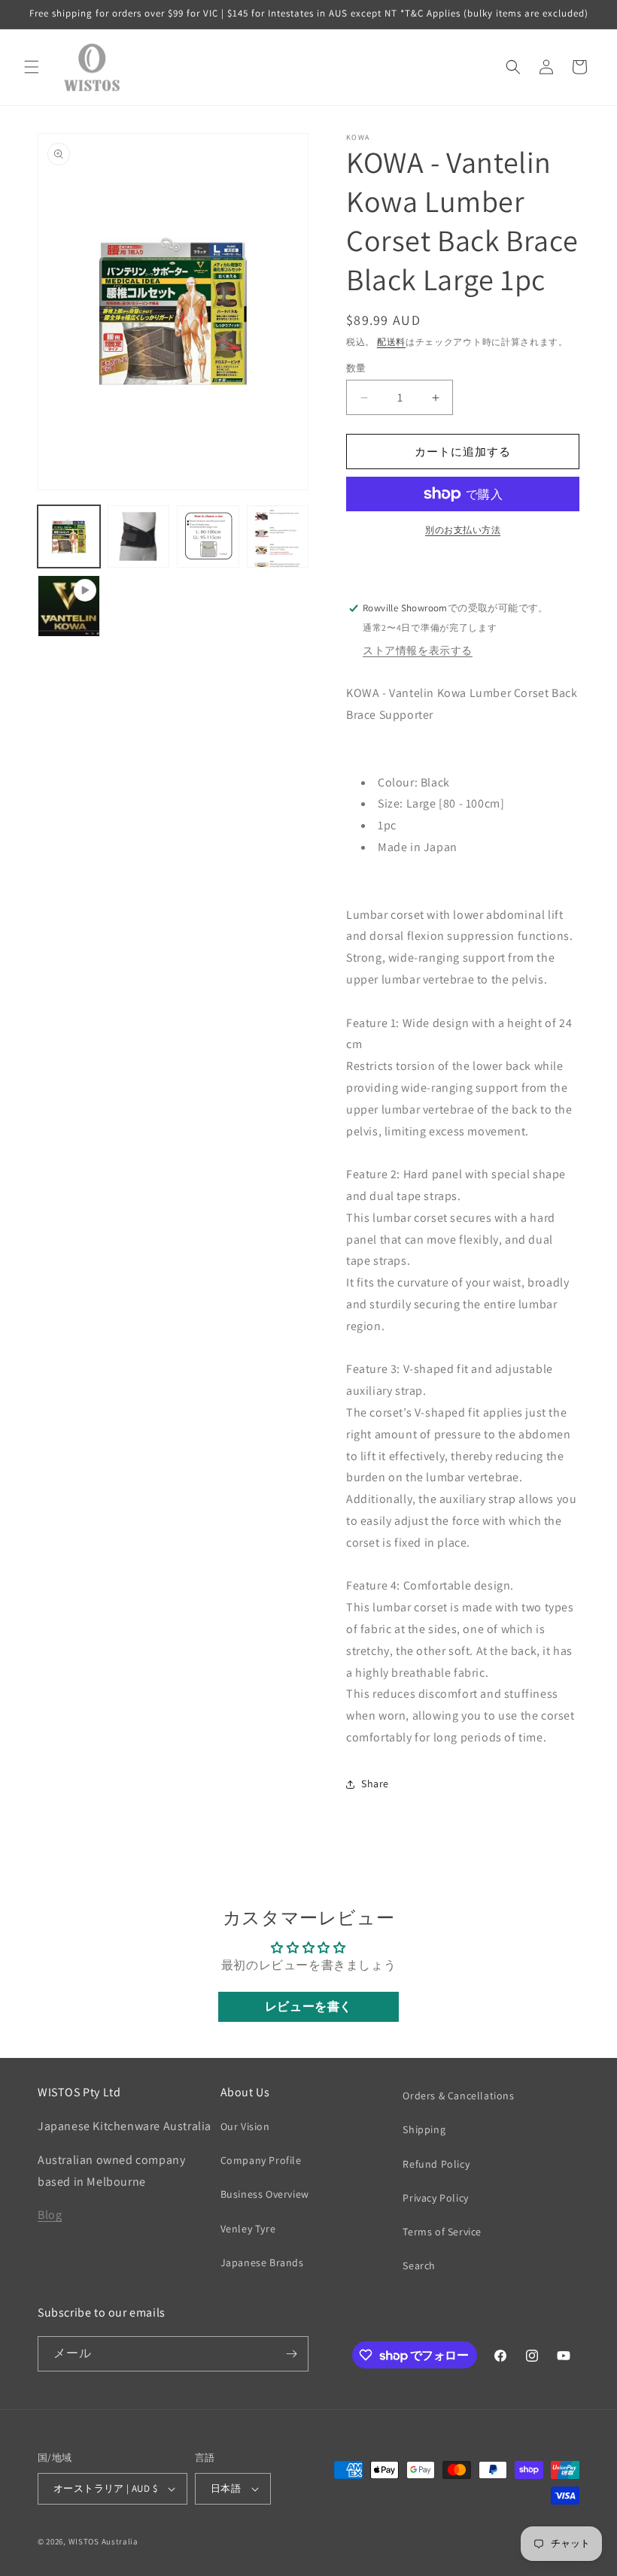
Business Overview (265, 2194)
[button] (32, 67)
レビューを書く (308, 2006)
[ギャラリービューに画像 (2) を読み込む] (139, 536)
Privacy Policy (435, 2198)
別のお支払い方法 (463, 530)
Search (419, 2265)
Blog (50, 2215)
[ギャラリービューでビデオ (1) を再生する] (69, 606)
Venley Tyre (248, 2229)
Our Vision (245, 2126)
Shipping (424, 2129)
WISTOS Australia (103, 2541)
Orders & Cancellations (458, 2096)
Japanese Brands (262, 2262)
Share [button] (375, 1784)
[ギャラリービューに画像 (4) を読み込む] (278, 536)
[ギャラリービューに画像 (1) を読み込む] (69, 536)
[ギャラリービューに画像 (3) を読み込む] (208, 536)
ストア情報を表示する (418, 650)
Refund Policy (436, 2164)
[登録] (291, 2354)
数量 (356, 368)
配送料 (391, 342)
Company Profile (261, 2160)
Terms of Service (442, 2232)
